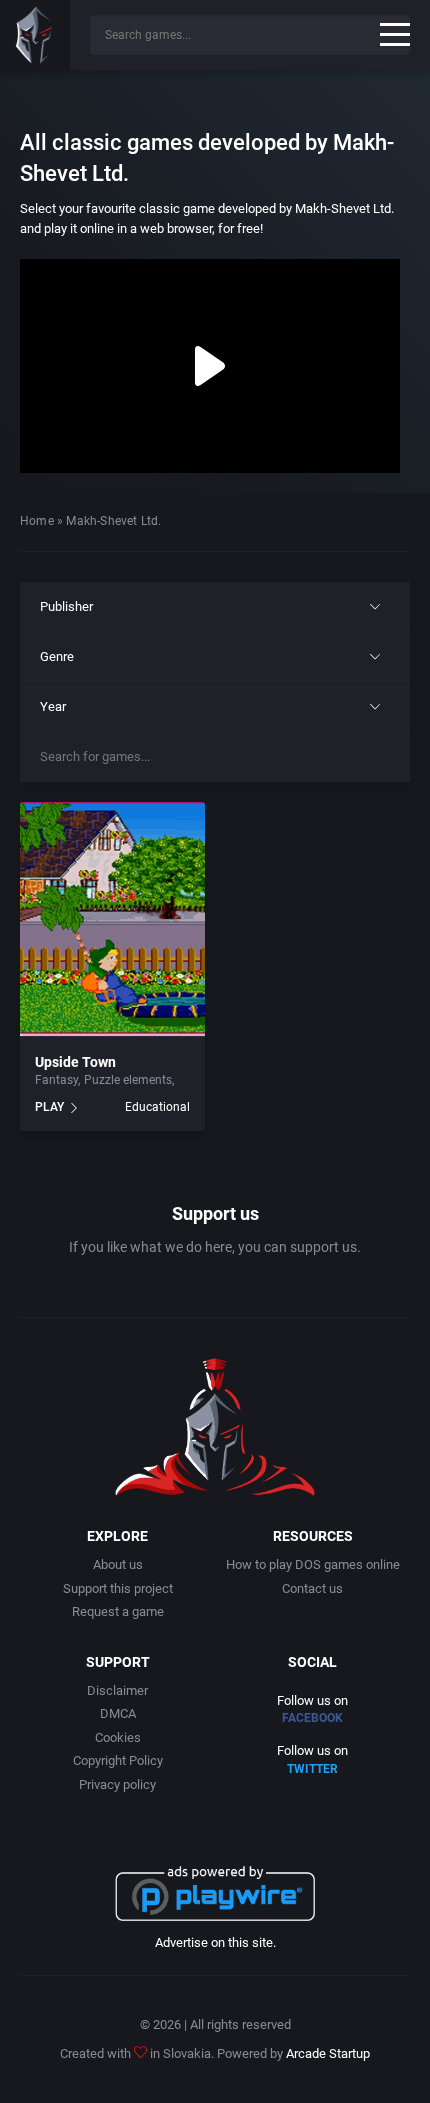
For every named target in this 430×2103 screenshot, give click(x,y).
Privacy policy (117, 1784)
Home (37, 521)
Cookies (118, 1737)
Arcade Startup (328, 2053)
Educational (157, 1107)
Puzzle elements (128, 1080)
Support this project (118, 1588)
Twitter (312, 1769)
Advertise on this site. (215, 1942)
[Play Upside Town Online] (112, 920)
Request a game (118, 1611)
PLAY (49, 1107)
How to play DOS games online (313, 1564)
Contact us (312, 1588)
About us (118, 1564)
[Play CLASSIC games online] (35, 35)
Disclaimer (117, 1690)
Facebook (312, 1718)
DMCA (118, 1713)
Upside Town (75, 1062)
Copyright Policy (118, 1760)
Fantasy (56, 1080)
